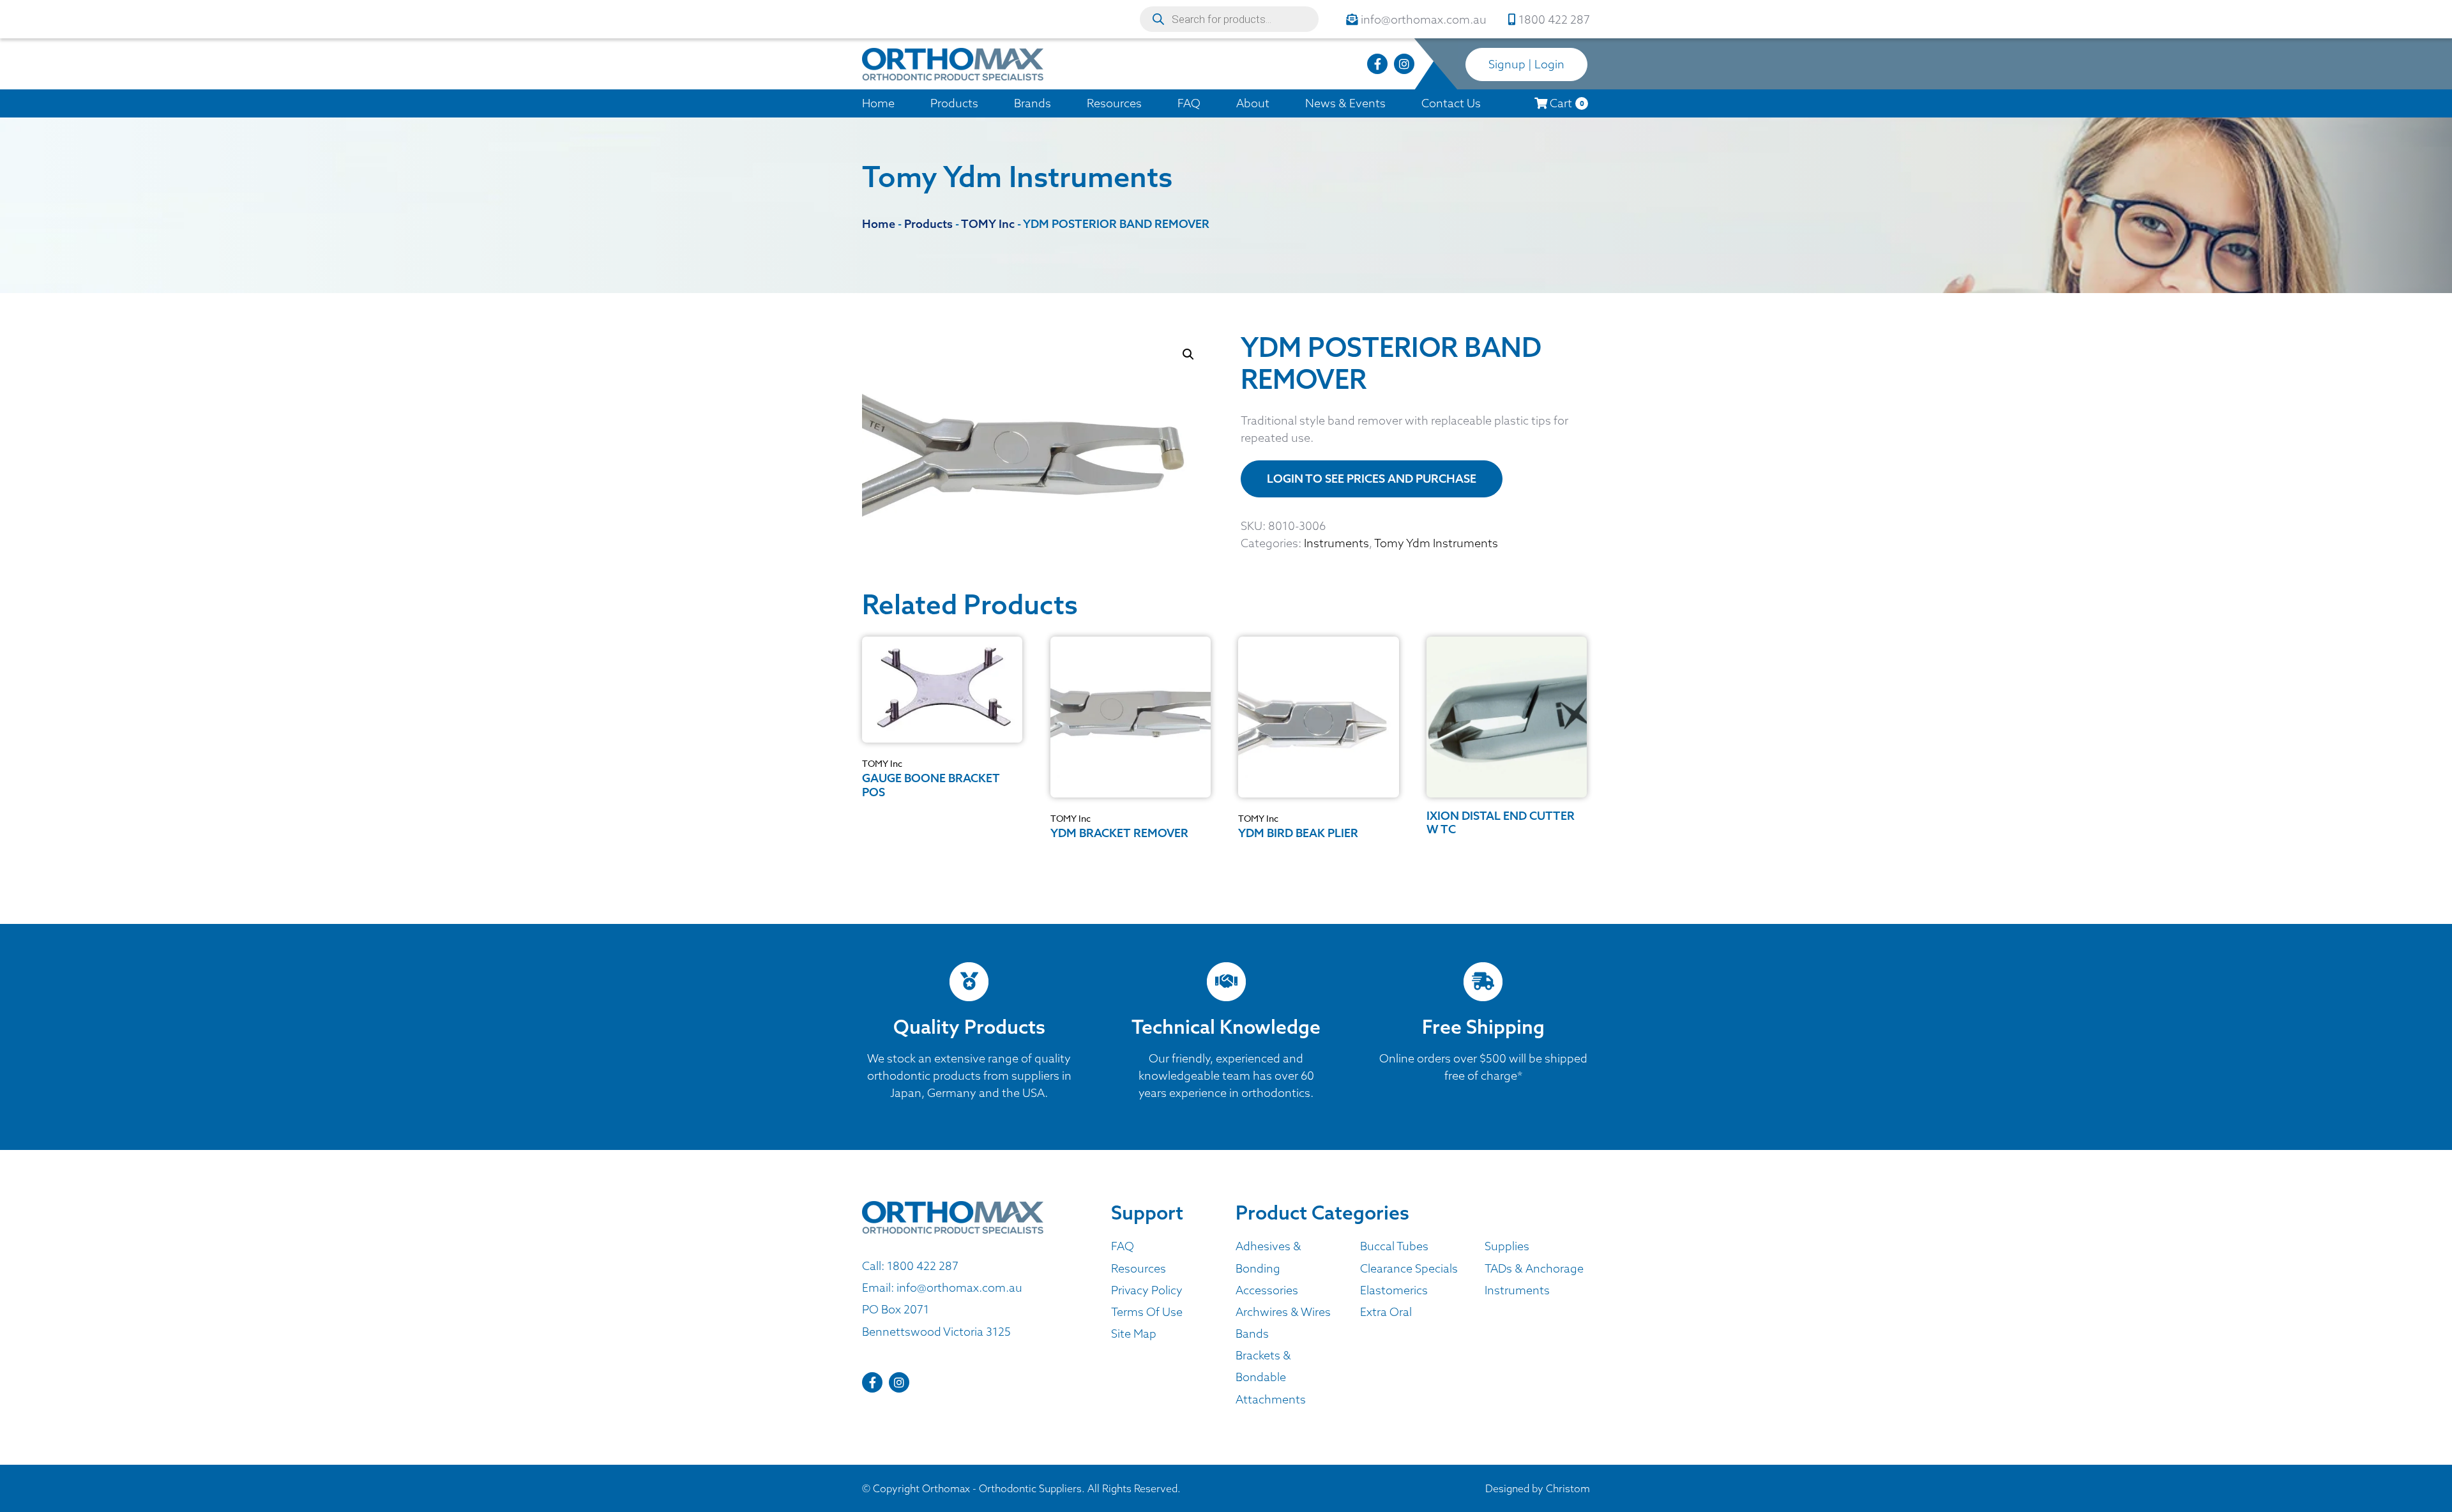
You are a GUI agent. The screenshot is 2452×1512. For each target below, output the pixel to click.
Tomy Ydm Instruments (1436, 543)
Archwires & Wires (1283, 1312)
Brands (1033, 103)
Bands (1252, 1334)
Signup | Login (1526, 64)
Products (954, 103)
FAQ (1189, 103)
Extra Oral (1386, 1312)
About (1253, 103)
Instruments (1336, 543)
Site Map (1134, 1334)
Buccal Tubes (1394, 1246)
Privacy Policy (1147, 1290)
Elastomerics (1394, 1290)
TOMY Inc (882, 763)
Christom (1568, 1488)
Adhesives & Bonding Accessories (1268, 1268)
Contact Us (1451, 103)
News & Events (1345, 103)
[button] (1188, 354)
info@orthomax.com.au (959, 1288)
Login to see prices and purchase (1372, 479)
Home (878, 103)
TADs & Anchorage (1534, 1268)
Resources (1114, 103)
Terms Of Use (1147, 1312)
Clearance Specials (1409, 1268)
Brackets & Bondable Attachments (1271, 1377)
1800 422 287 (923, 1266)
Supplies (1507, 1246)
